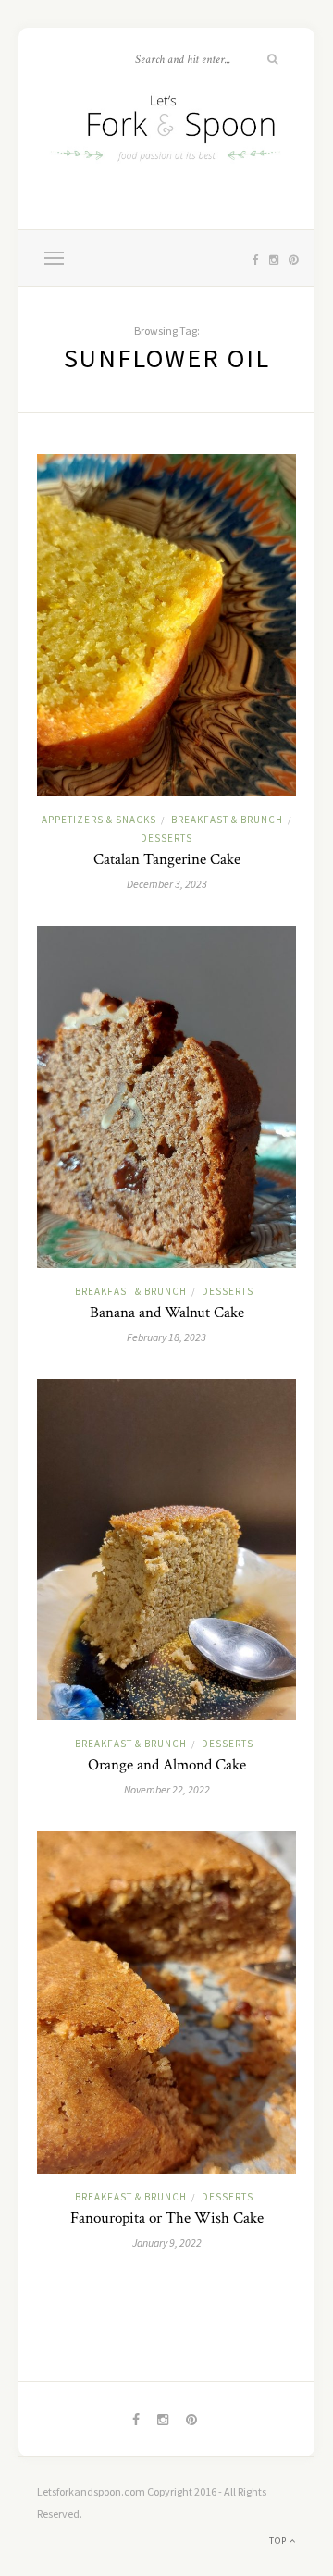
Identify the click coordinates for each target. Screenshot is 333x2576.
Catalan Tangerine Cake (167, 859)
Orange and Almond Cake (167, 1765)
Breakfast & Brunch (227, 820)
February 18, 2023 (166, 1337)
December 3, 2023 (167, 884)
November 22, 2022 (167, 1789)
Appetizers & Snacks (99, 820)
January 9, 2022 (167, 2243)
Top (279, 2540)
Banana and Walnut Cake (167, 1313)
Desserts (166, 838)
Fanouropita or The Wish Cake (167, 2218)
